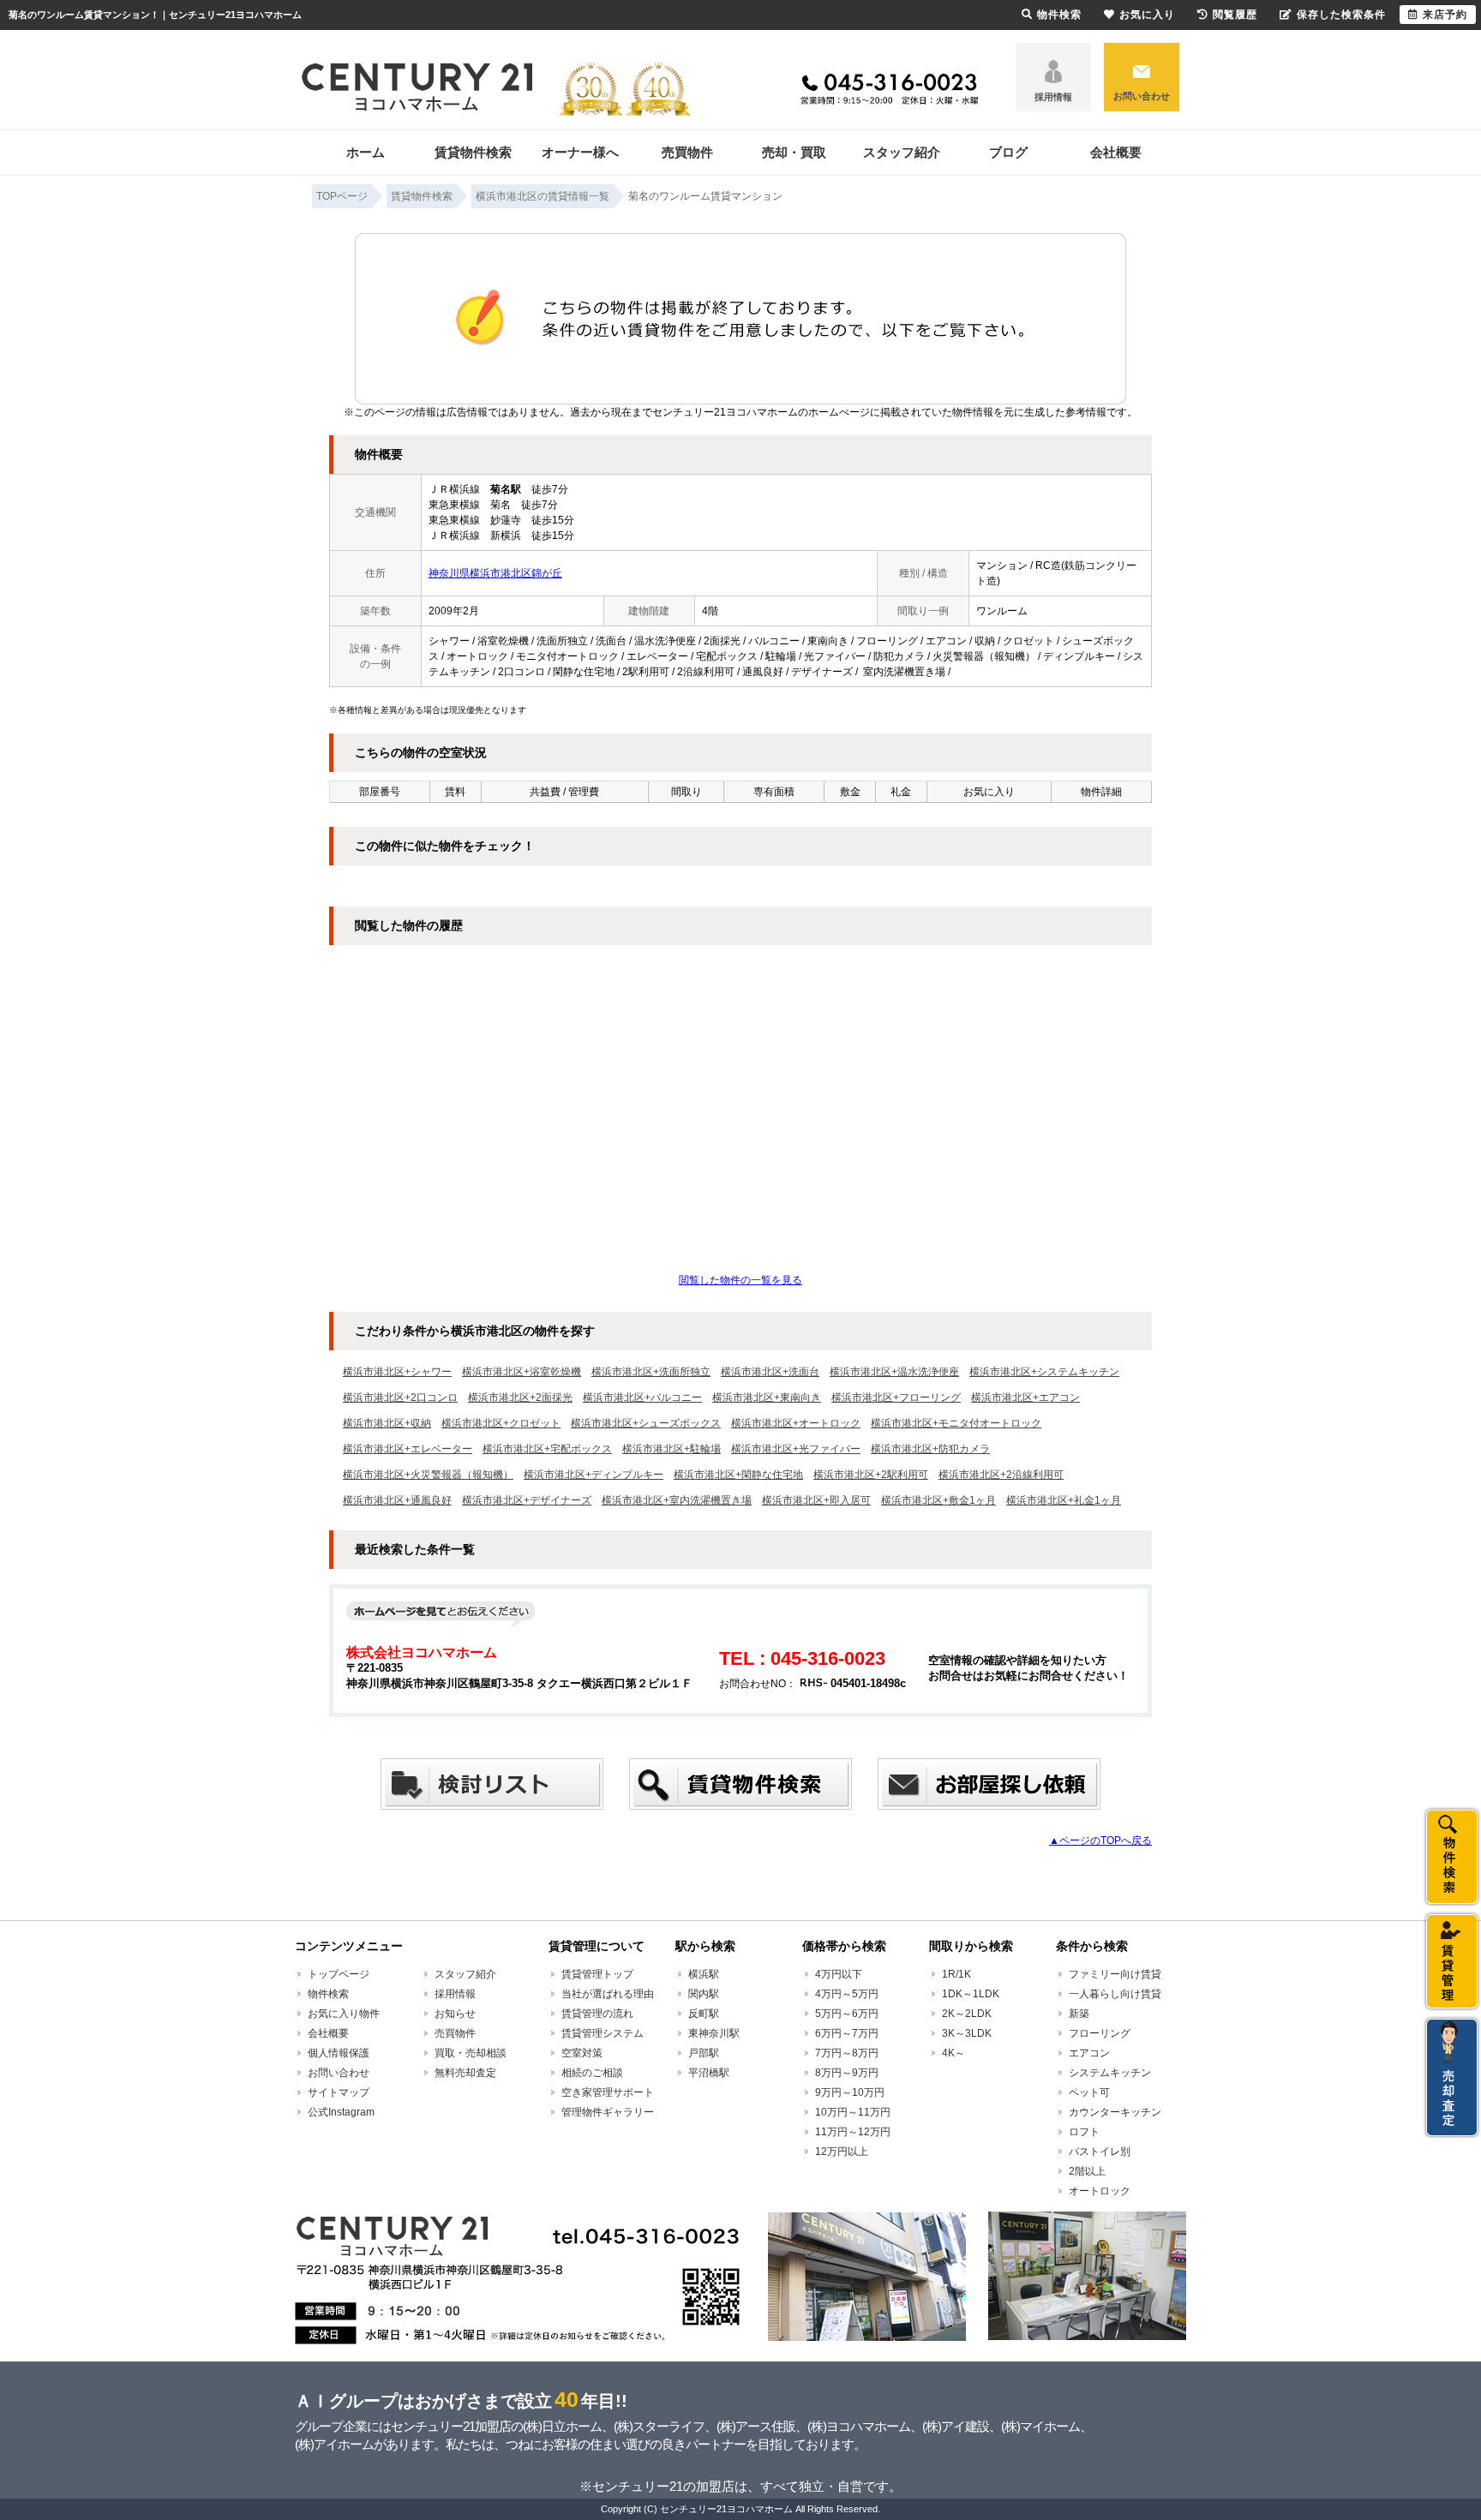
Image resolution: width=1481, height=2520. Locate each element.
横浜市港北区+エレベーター (408, 1449)
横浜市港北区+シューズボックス (646, 1423)
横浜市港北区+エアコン (1025, 1398)
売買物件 (687, 152)
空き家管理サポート (608, 2092)
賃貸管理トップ (597, 1974)
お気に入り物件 (344, 2014)
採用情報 (1053, 97)
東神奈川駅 (714, 2033)
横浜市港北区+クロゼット (501, 1423)
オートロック (1100, 2191)
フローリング (1100, 2033)
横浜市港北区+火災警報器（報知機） (428, 1475)
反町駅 (704, 2014)
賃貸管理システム (603, 2033)
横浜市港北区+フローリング (896, 1398)
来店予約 (1445, 15)
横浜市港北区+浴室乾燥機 (522, 1372)
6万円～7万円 (847, 2033)
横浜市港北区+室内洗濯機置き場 (677, 1500)
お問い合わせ (1142, 96)
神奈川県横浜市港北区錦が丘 (495, 573)
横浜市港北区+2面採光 (520, 1398)
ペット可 (1089, 2092)
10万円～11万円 (853, 2112)
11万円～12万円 (853, 2132)
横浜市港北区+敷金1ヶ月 (938, 1500)
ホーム (366, 152)
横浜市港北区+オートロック (796, 1423)
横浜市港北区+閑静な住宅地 (738, 1475)
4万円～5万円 (847, 1994)
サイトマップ (339, 2092)
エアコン (1089, 2053)
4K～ (953, 2053)
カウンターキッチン (1115, 2112)
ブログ (1008, 152)
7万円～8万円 (847, 2053)
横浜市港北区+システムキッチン (1044, 1372)
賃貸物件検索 (473, 152)
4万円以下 (839, 1974)
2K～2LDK (967, 2014)
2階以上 (1087, 2171)
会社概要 (1116, 152)
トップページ (339, 1974)
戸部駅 (704, 2053)
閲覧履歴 (1235, 15)
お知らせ (455, 2014)
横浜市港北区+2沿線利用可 (1001, 1475)
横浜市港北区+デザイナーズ (527, 1500)
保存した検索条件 (1341, 15)
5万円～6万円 (847, 2014)
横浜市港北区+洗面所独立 (651, 1372)
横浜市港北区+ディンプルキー (594, 1475)
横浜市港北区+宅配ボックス (547, 1449)
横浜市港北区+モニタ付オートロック (956, 1423)
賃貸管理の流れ (597, 2014)
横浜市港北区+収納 (387, 1423)
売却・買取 (794, 152)
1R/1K (956, 1974)
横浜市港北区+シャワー (397, 1372)
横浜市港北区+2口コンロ (400, 1398)
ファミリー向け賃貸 (1115, 1974)
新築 (1079, 2014)
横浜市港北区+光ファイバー (796, 1449)
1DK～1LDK (971, 1994)
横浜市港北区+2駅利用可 (871, 1475)
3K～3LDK (967, 2033)
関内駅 (704, 1994)
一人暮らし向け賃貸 (1115, 1994)
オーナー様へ (580, 152)
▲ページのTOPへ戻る (1100, 1841)
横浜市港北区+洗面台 (770, 1372)
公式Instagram (341, 2112)
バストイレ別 (1100, 2152)
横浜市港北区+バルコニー (642, 1398)
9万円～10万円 (850, 2092)
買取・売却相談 (471, 2053)
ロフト (1084, 2132)
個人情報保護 (339, 2053)
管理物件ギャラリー (608, 2112)
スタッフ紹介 (902, 152)
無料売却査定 (465, 2073)
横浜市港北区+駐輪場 (672, 1449)
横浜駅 (704, 1974)
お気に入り (1147, 15)
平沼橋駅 (709, 2073)
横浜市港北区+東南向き (767, 1398)
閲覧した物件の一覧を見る (740, 1280)
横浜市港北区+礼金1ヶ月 (1064, 1500)
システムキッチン (1110, 2073)
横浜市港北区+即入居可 (816, 1500)
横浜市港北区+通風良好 (397, 1500)
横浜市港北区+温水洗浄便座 (894, 1372)
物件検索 (328, 1994)
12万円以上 (842, 2152)
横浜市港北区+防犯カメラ (930, 1449)
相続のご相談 (592, 2073)
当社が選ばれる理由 (608, 1994)
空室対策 (582, 2053)
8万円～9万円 (847, 2073)
